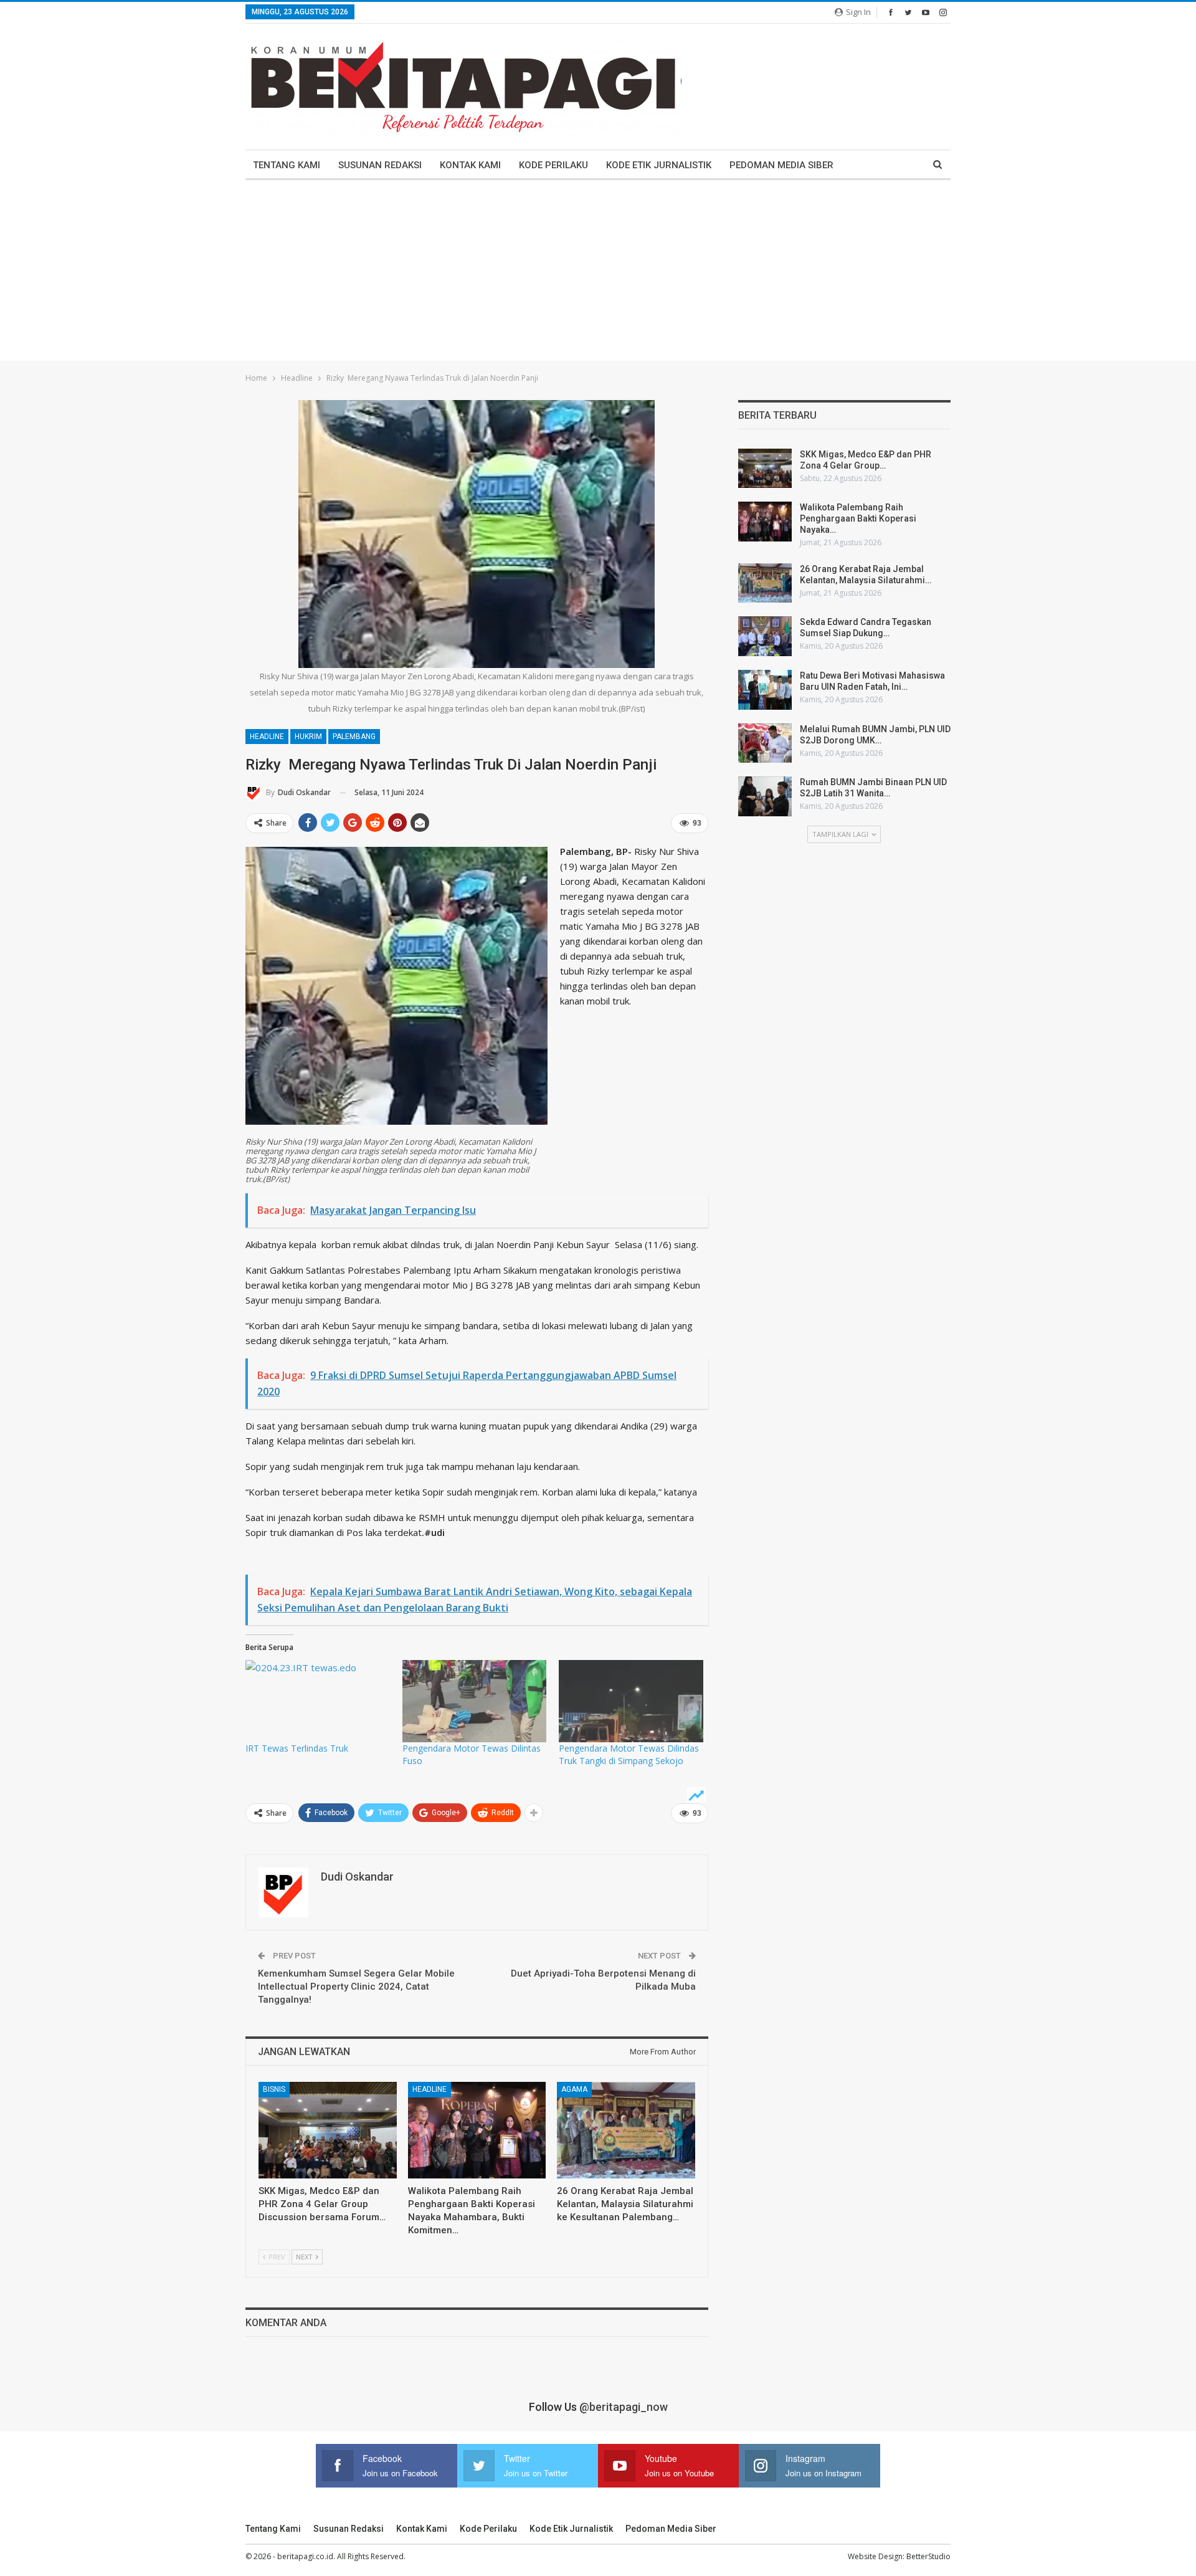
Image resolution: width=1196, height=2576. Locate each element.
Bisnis (274, 2089)
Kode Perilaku (553, 165)
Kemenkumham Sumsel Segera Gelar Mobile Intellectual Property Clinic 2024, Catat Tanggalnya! (356, 1987)
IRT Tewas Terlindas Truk (297, 1748)
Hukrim (308, 737)
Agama (574, 2089)
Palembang (354, 737)
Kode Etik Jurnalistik (659, 165)
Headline (267, 737)
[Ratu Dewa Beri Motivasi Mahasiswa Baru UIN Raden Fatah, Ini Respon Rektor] (765, 690)
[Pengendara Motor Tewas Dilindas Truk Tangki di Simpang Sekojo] (631, 1701)
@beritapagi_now (624, 2407)
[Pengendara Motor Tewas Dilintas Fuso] (475, 1701)
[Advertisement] (598, 274)
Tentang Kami (287, 165)
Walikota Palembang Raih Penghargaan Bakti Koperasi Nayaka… (858, 518)
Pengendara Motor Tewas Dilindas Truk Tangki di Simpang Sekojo (629, 1754)
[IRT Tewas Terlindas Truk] (318, 1701)
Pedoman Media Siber (781, 165)
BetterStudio (928, 2556)
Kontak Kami (470, 165)
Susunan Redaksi (380, 165)
